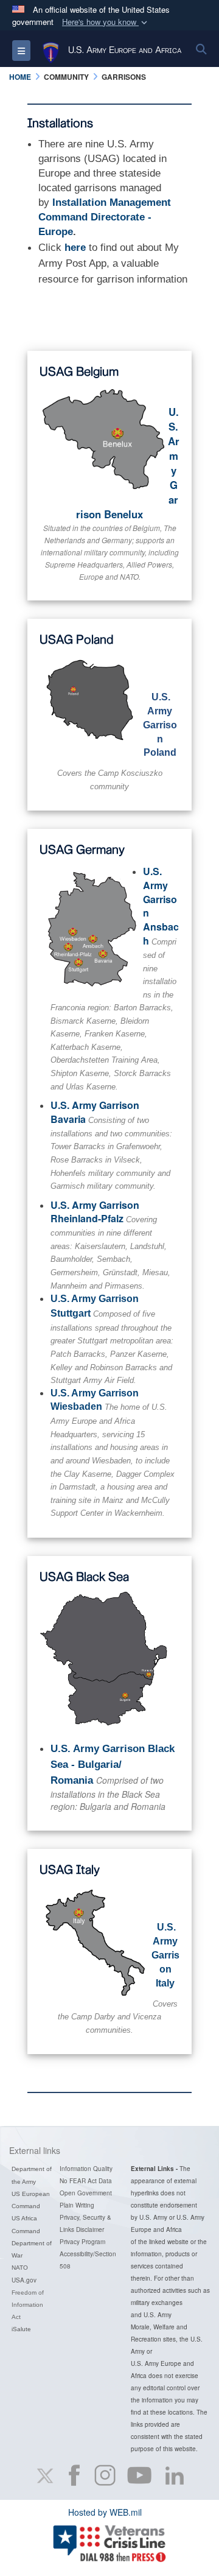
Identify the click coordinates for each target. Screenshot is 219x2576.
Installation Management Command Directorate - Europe (105, 217)
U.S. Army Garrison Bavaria (95, 1112)
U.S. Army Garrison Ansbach (161, 906)
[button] (106, 22)
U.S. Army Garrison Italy (165, 1955)
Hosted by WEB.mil (105, 2512)
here (75, 248)
